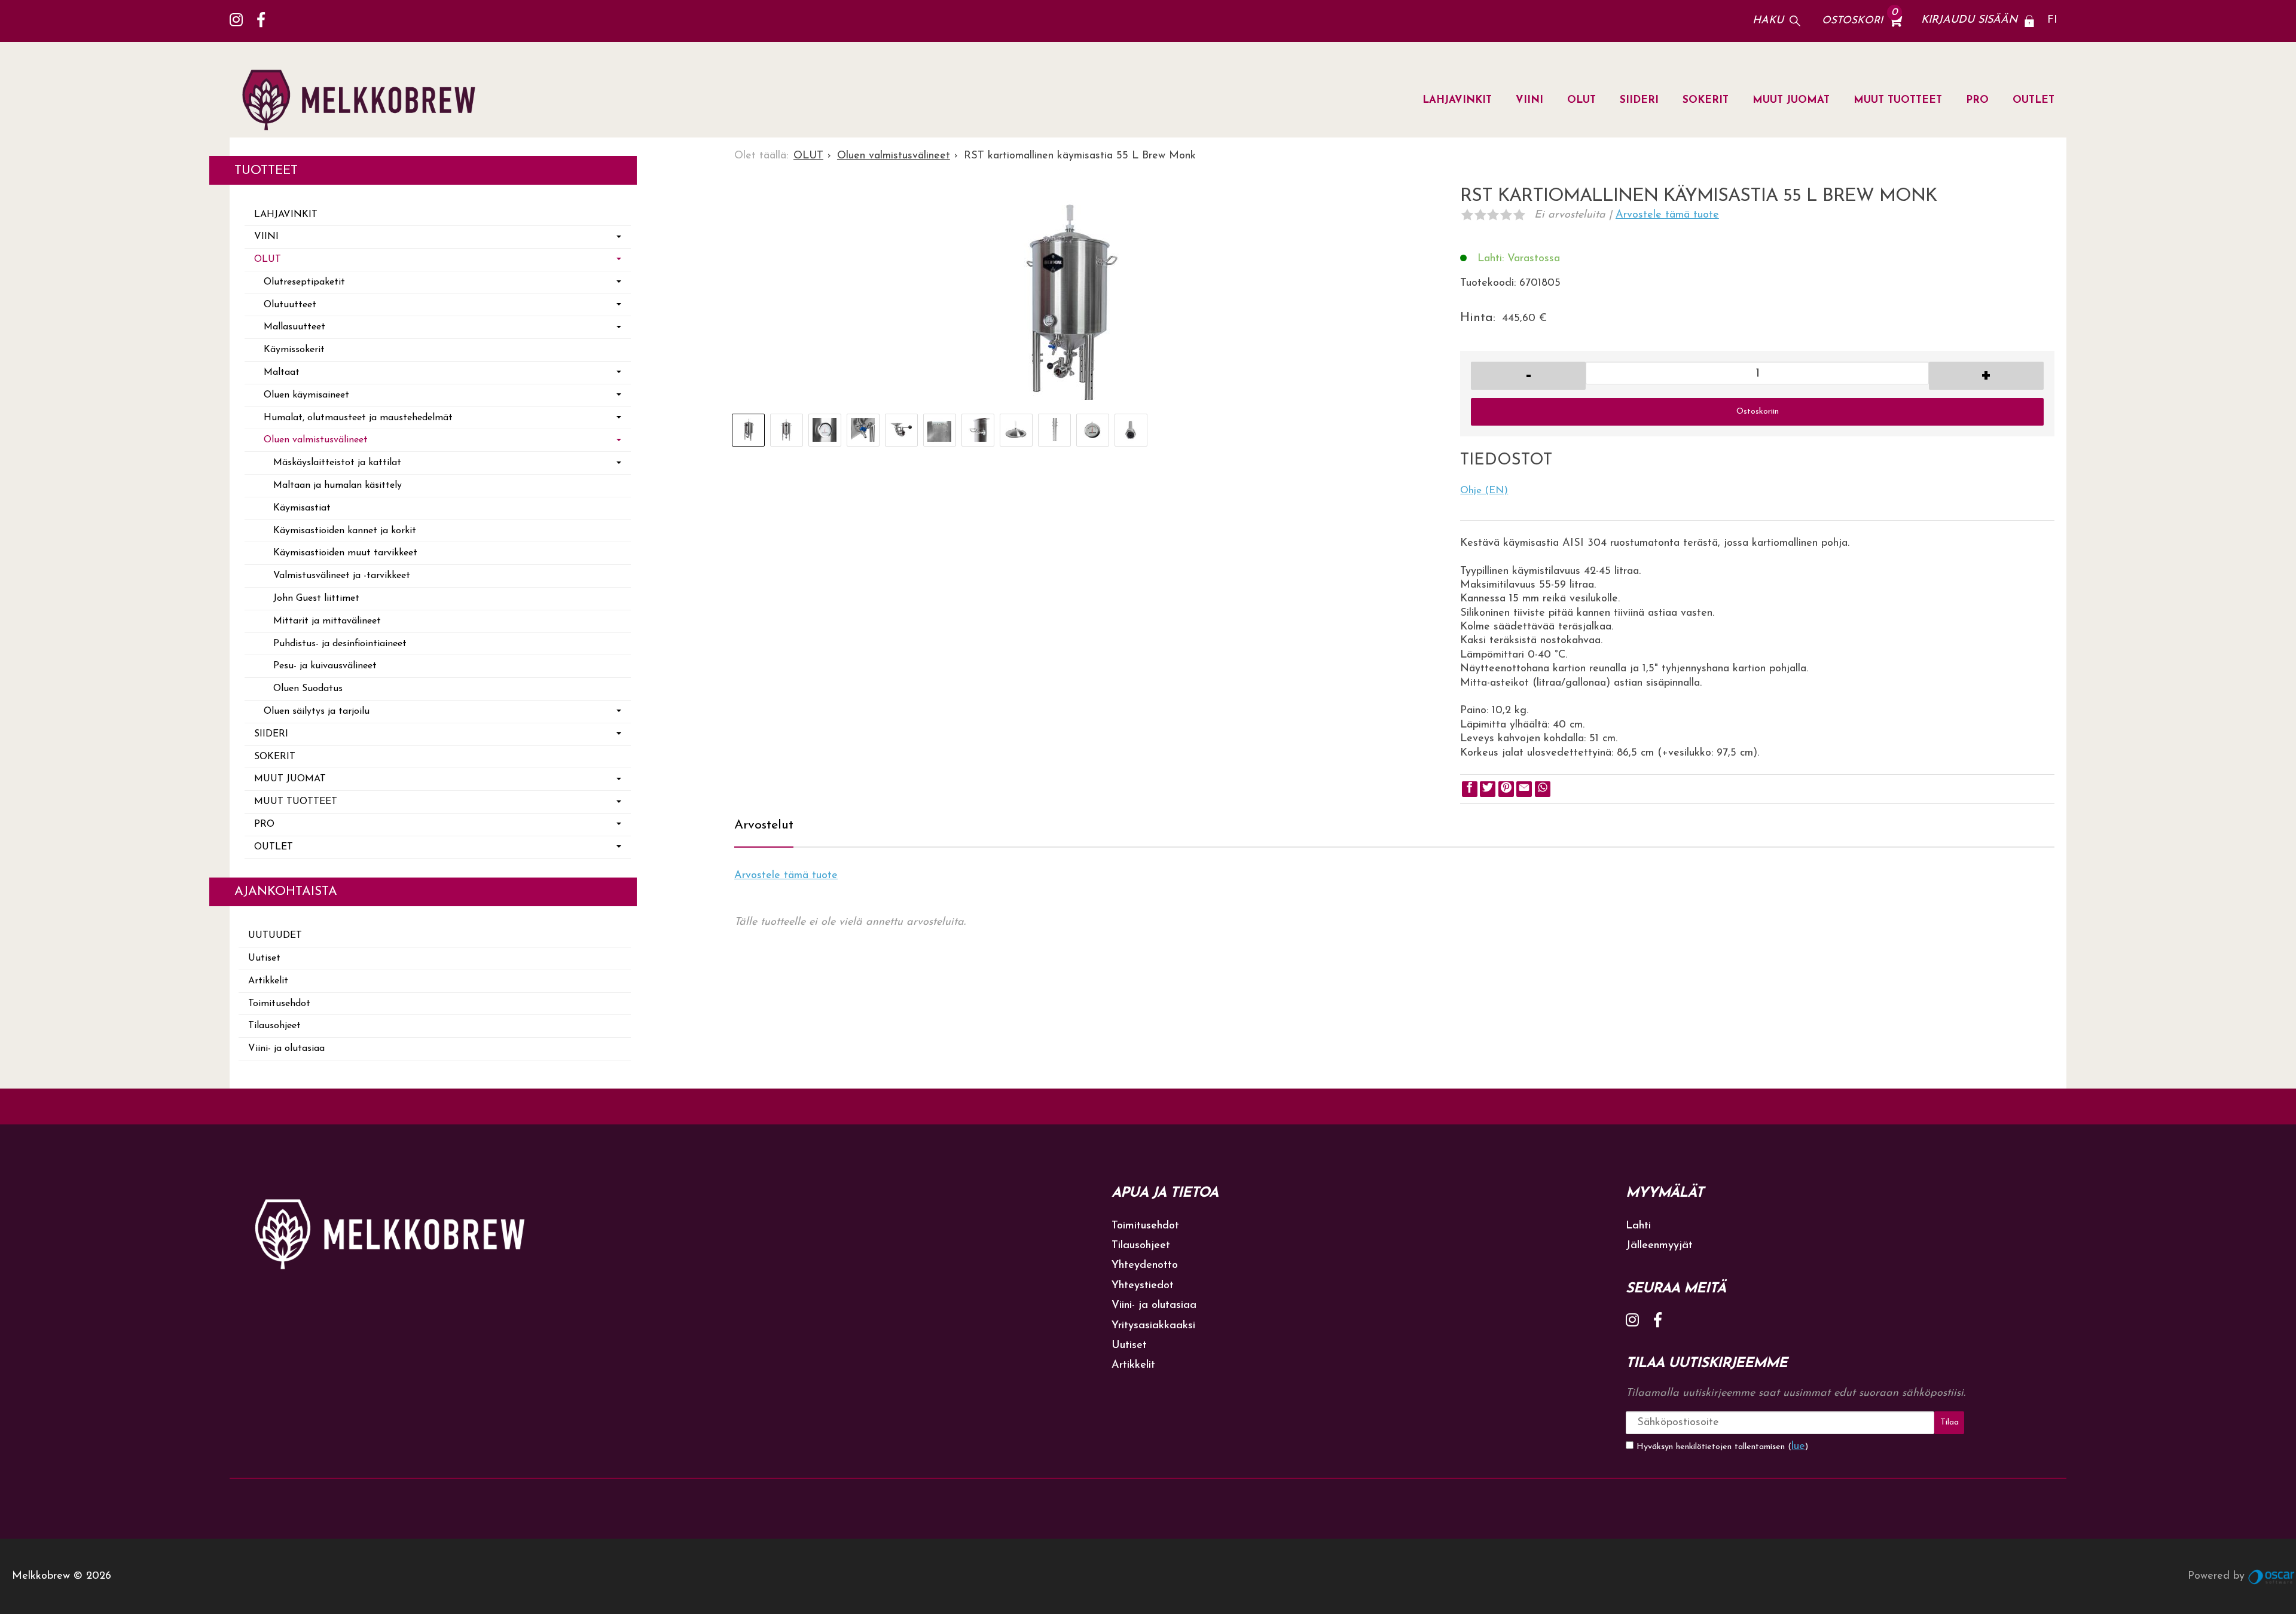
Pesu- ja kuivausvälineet (325, 666)
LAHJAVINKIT (1457, 100)
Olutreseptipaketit (304, 282)
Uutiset (264, 958)
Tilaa (1950, 1422)
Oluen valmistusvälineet (316, 440)
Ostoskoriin (1758, 412)
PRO (1977, 100)
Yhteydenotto (1145, 1265)
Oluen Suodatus (308, 689)
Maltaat (282, 372)
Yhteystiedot (1143, 1286)
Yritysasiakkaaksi (1153, 1326)
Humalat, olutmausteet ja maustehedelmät (358, 418)
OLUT (1581, 100)
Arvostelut (764, 825)
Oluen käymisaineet (306, 395)
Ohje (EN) (1484, 491)
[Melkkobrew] (364, 100)
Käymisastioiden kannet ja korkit (345, 531)
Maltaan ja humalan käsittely (338, 485)
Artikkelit (268, 981)
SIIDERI (1639, 100)
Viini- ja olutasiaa (286, 1049)
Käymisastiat (302, 508)
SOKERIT (1706, 100)
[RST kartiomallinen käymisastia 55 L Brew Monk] (1064, 303)
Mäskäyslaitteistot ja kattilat (337, 463)
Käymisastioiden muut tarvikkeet (345, 553)
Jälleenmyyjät (1659, 1246)
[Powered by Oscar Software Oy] (2272, 1576)
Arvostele (1667, 215)
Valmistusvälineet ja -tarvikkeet (342, 576)
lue (1798, 1447)
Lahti (1638, 1226)
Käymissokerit (294, 350)
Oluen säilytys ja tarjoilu (317, 711)
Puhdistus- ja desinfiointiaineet (340, 644)
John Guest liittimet (316, 598)
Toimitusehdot (279, 1004)
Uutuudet (275, 936)
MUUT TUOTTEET (1898, 100)
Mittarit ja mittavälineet (327, 621)
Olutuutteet (290, 305)
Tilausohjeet (274, 1026)
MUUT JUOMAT (1791, 100)
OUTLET (2034, 100)
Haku (1768, 21)
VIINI (1529, 100)
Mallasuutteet (294, 327)
